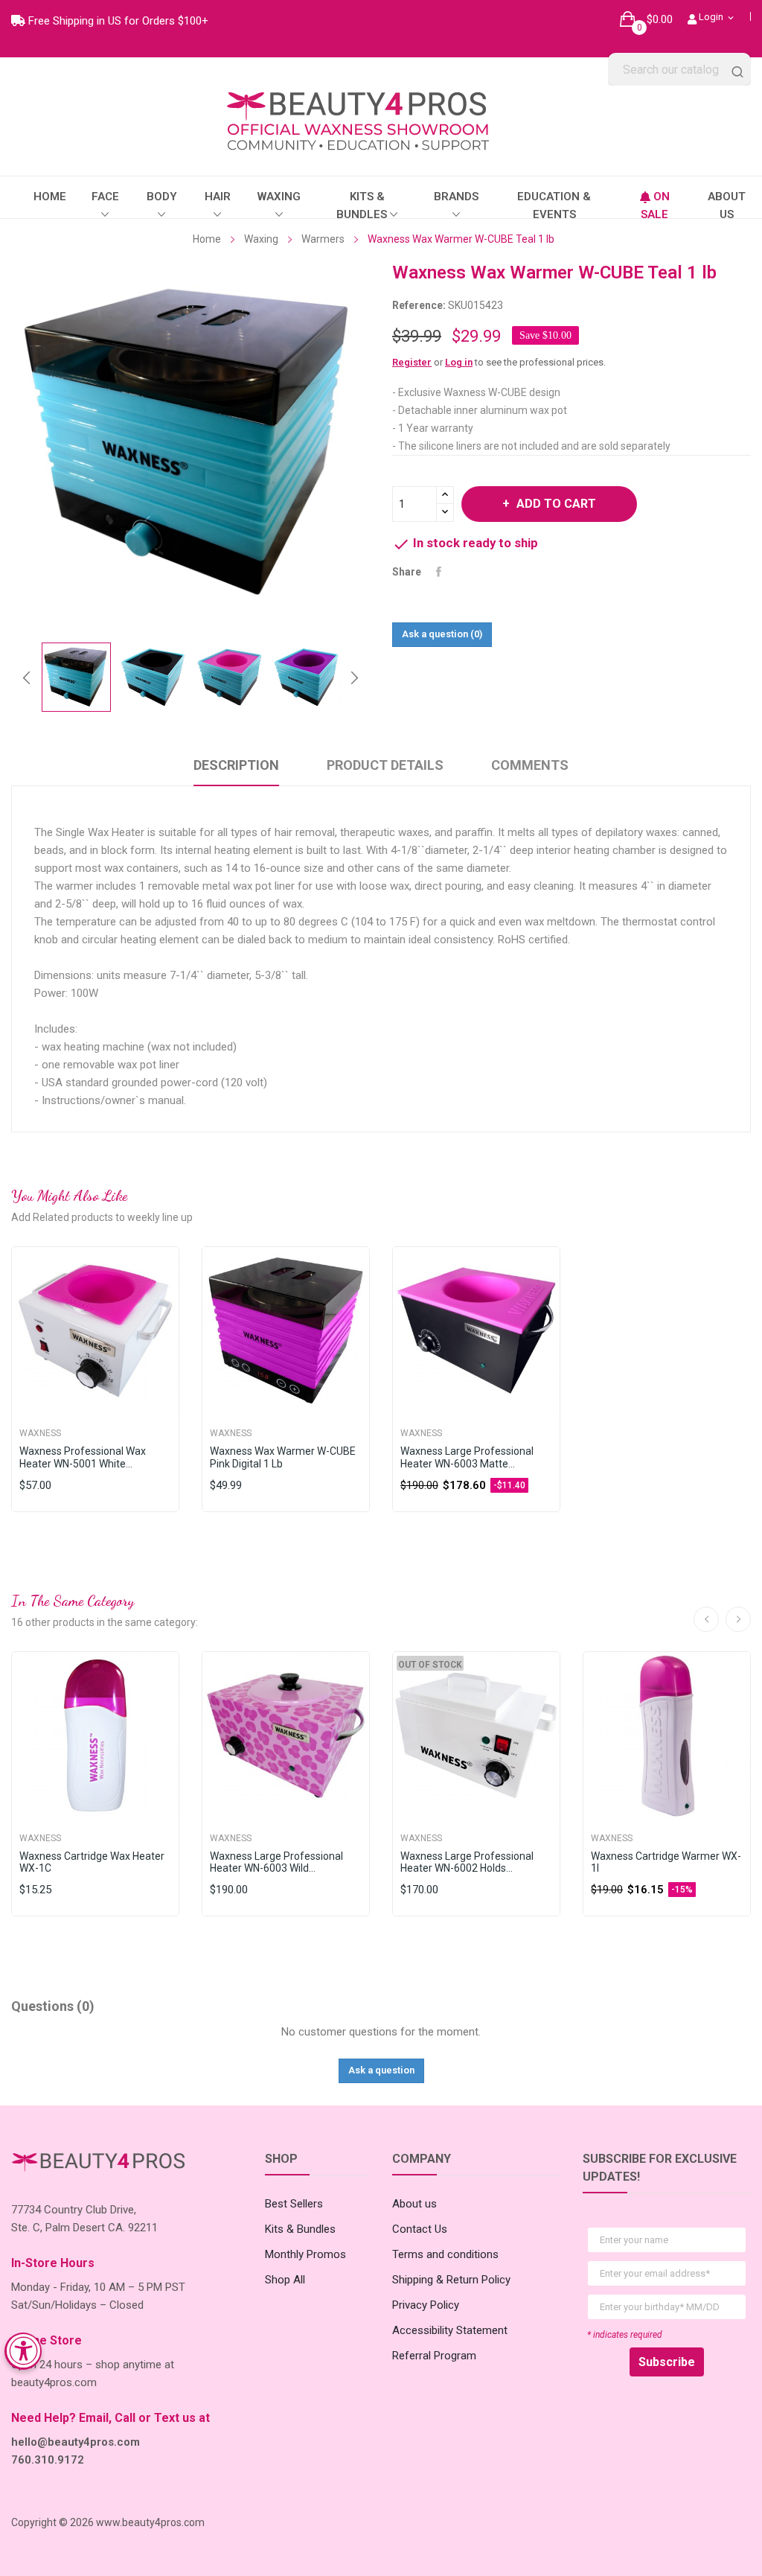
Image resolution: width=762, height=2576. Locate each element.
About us (414, 2204)
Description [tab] (236, 765)
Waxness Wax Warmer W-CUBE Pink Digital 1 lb (283, 1457)
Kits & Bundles (300, 2229)
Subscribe (667, 2362)
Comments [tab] (530, 765)
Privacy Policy (426, 2305)
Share (439, 572)
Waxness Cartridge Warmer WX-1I (666, 1862)
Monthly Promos (305, 2254)
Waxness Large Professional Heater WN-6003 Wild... (276, 1862)
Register (412, 362)
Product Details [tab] (385, 765)
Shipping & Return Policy (451, 2280)
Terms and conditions (445, 2254)
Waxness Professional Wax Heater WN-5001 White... (83, 1457)
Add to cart (556, 504)
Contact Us (420, 2229)
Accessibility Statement (450, 2330)
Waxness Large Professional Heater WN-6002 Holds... (467, 1862)
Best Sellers (294, 2204)
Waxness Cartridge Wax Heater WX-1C (92, 1862)
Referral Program (434, 2356)
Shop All (285, 2280)
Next (354, 678)
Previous (27, 678)
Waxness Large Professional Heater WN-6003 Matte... (467, 1457)
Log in (459, 362)
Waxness (40, 1433)
